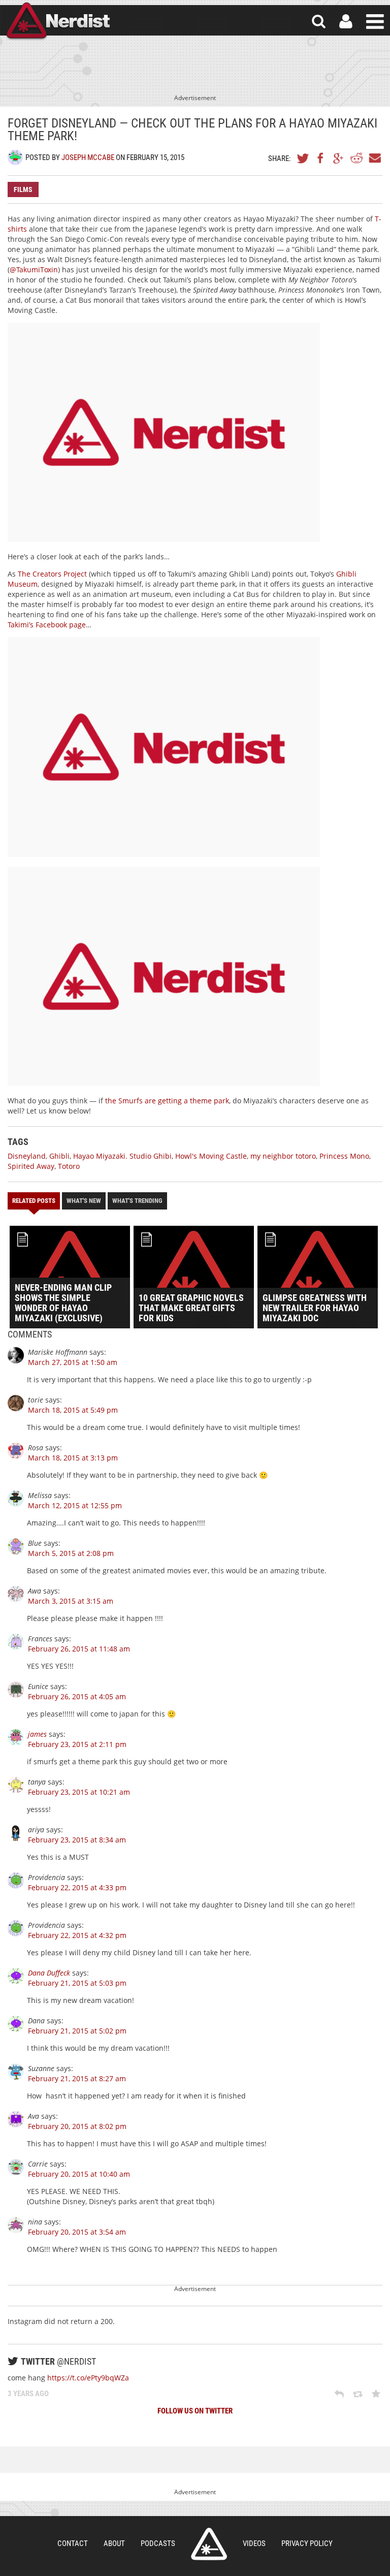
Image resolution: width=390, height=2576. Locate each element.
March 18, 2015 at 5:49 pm (73, 1410)
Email (374, 158)
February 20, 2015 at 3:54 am (77, 2232)
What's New (84, 1201)
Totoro (69, 1166)
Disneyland (27, 1156)
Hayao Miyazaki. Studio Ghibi (122, 1156)
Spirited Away (31, 1166)
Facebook (321, 158)
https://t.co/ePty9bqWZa (88, 2378)
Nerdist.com (209, 2544)
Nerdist (57, 22)
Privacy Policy (307, 2543)
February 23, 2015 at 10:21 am (79, 1792)
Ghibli (59, 1156)
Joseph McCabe (88, 157)
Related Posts (34, 1201)
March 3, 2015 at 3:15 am (71, 1601)
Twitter (303, 158)
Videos (254, 2543)
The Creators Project (52, 574)
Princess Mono (344, 1156)
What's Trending (137, 1201)
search (319, 22)
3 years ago (28, 2394)
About (114, 2543)
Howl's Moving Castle (211, 1156)
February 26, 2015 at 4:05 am (77, 1696)
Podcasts (158, 2543)
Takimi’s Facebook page (47, 625)
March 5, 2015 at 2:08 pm (71, 1553)
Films (23, 189)
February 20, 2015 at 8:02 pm (77, 2126)
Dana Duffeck (49, 1973)
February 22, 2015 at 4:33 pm (77, 1887)
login (346, 22)
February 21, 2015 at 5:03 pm (77, 1983)
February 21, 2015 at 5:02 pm (77, 2031)
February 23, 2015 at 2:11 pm (77, 1744)
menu (375, 22)
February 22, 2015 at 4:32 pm (77, 1935)
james (37, 1734)
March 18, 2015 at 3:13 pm (73, 1458)
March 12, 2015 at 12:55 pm (75, 1505)
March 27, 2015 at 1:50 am (73, 1362)
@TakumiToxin (34, 269)
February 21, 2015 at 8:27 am (77, 2078)
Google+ (339, 158)
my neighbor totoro (283, 1156)
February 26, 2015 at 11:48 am (79, 1649)
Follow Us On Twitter (195, 2411)
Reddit (356, 158)
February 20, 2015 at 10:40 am (79, 2174)
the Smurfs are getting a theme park (167, 1101)
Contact (73, 2543)
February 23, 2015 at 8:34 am (77, 1840)
